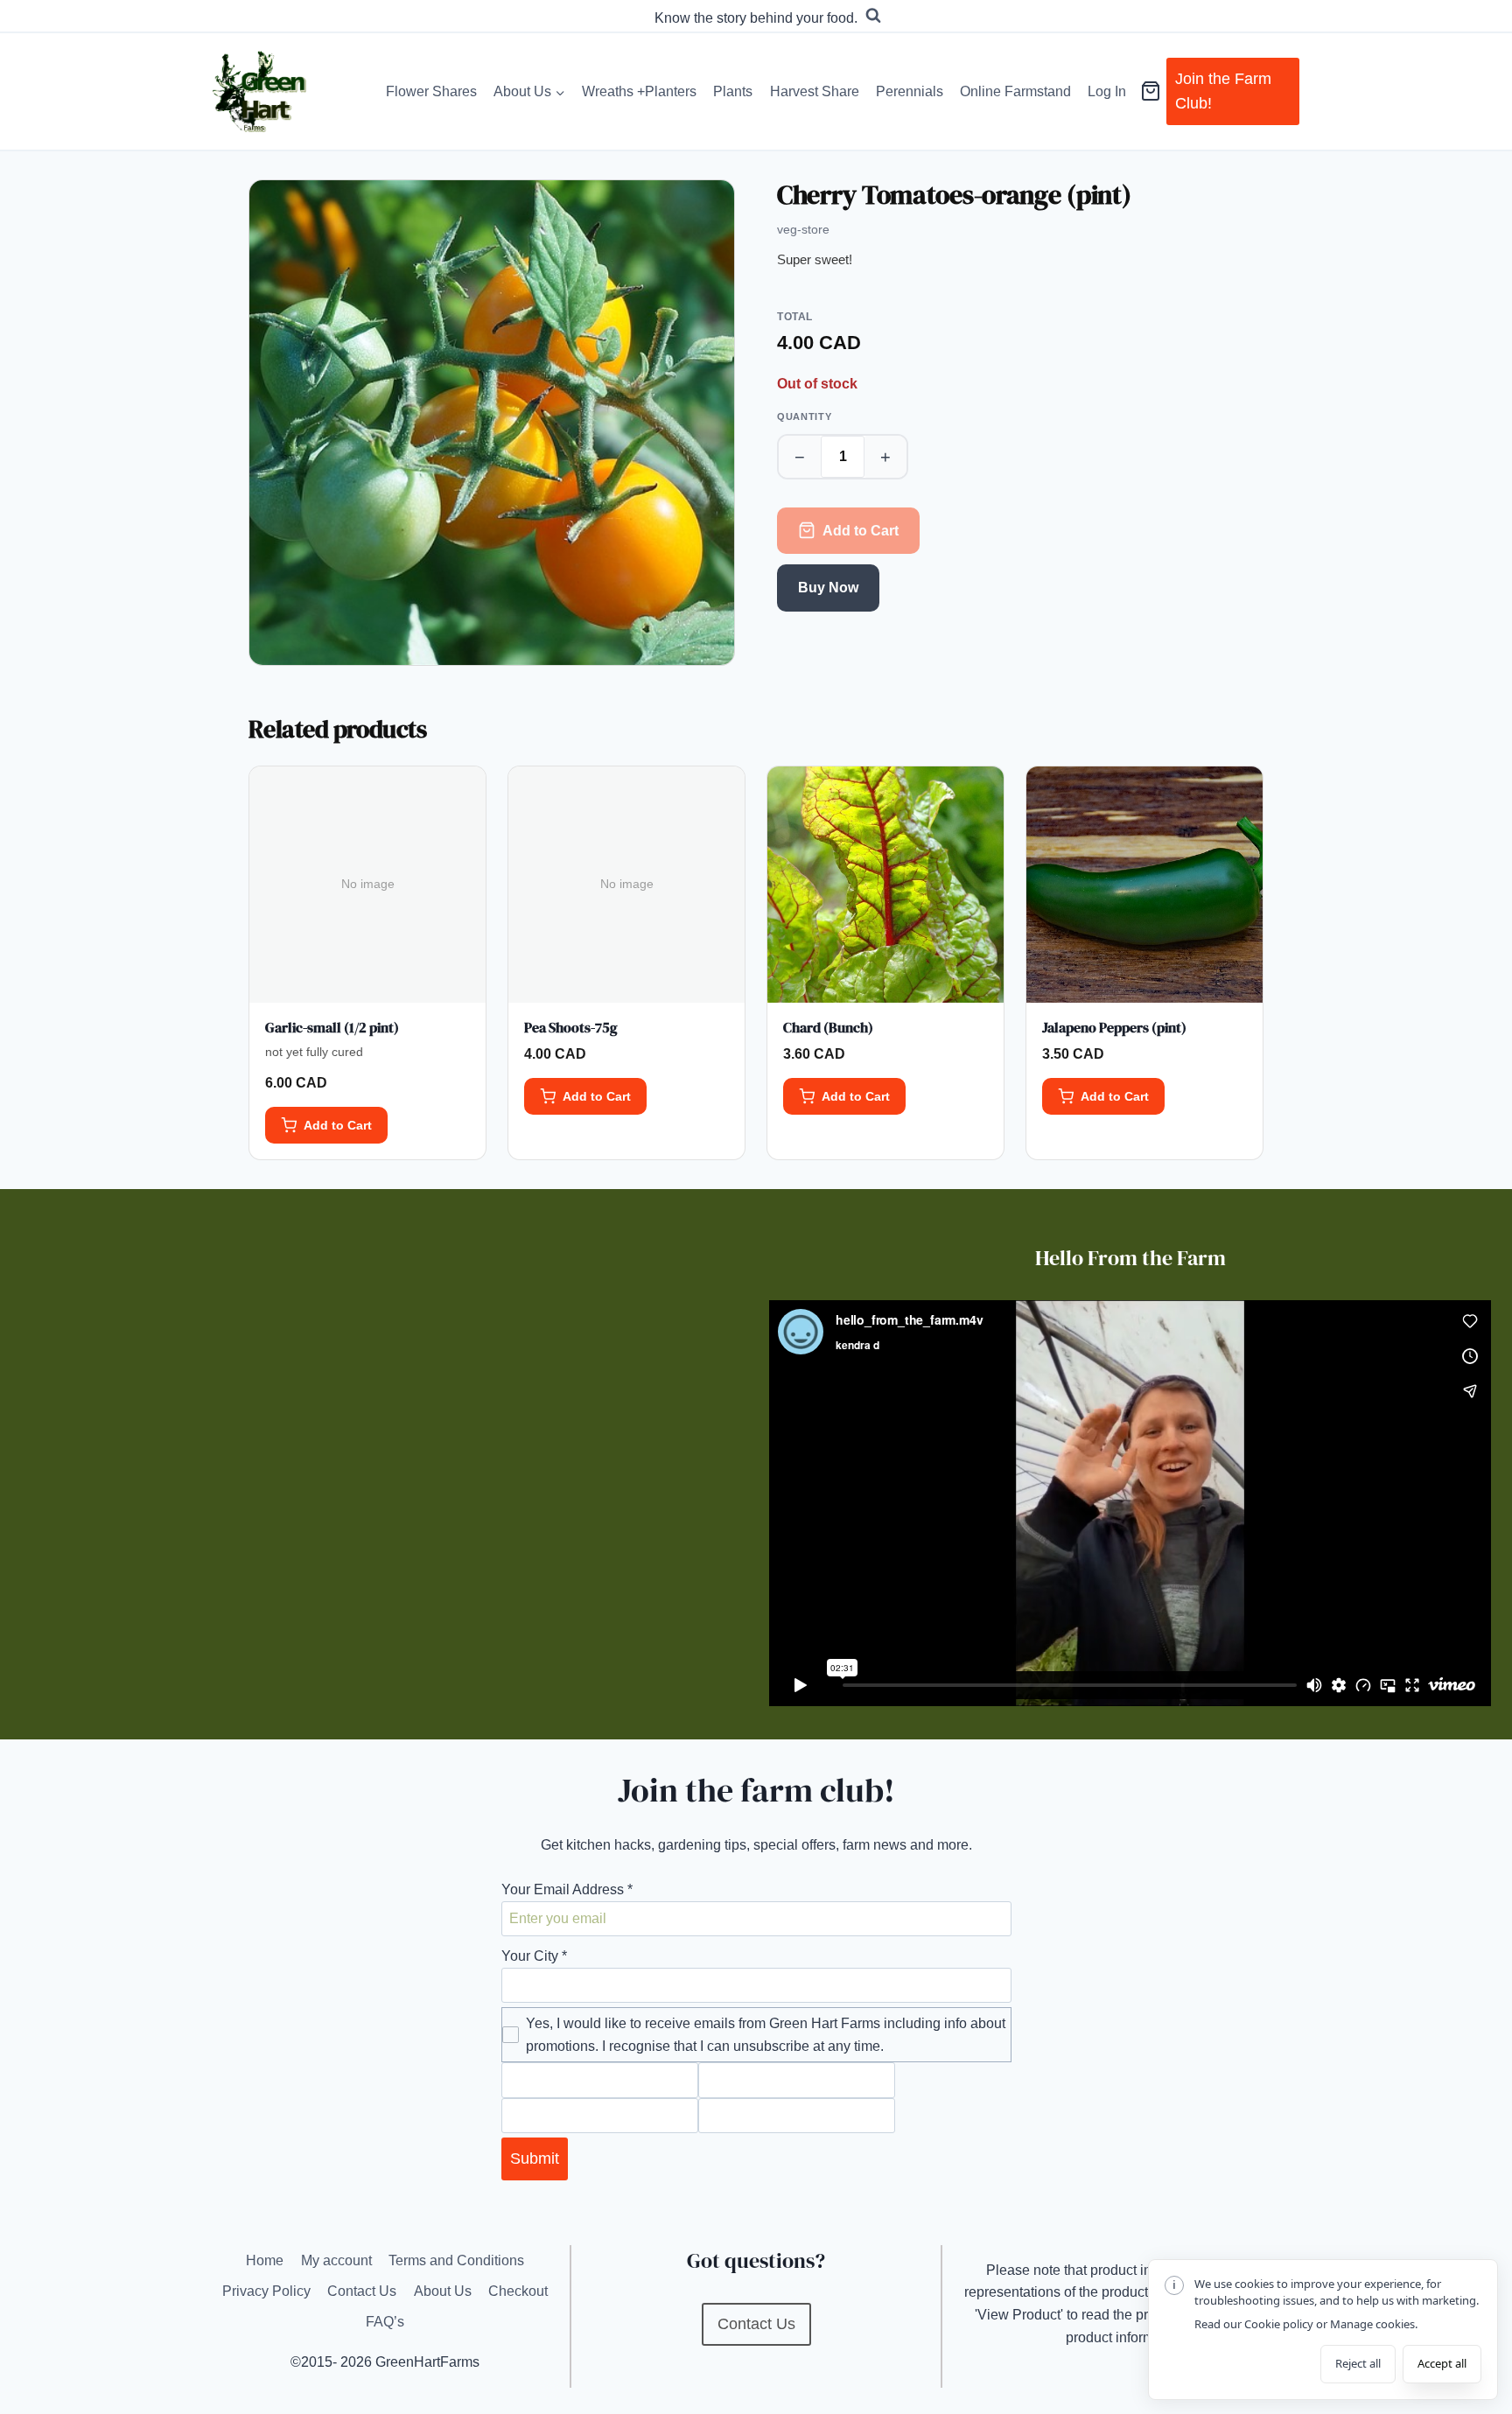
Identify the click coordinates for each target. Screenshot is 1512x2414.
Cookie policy (1279, 2324)
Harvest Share (815, 91)
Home (265, 2260)
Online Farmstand (1015, 91)
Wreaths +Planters (639, 91)
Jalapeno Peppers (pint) (1114, 1027)
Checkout (518, 2291)
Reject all (1358, 2363)
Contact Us (362, 2291)
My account (336, 2260)
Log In (1107, 91)
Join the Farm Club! (1223, 91)
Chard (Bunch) (828, 1027)
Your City (534, 1956)
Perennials (910, 91)
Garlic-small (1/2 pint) (332, 1027)
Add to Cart (861, 531)
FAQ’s (385, 2322)
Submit (535, 2159)
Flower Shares (431, 91)
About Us (443, 2291)
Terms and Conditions (456, 2260)
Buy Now (828, 588)
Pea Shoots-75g (571, 1027)
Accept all (1442, 2363)
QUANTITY (804, 416)
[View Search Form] (873, 16)
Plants (733, 91)
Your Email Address (567, 1889)
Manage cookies (1372, 2324)
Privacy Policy (266, 2291)
